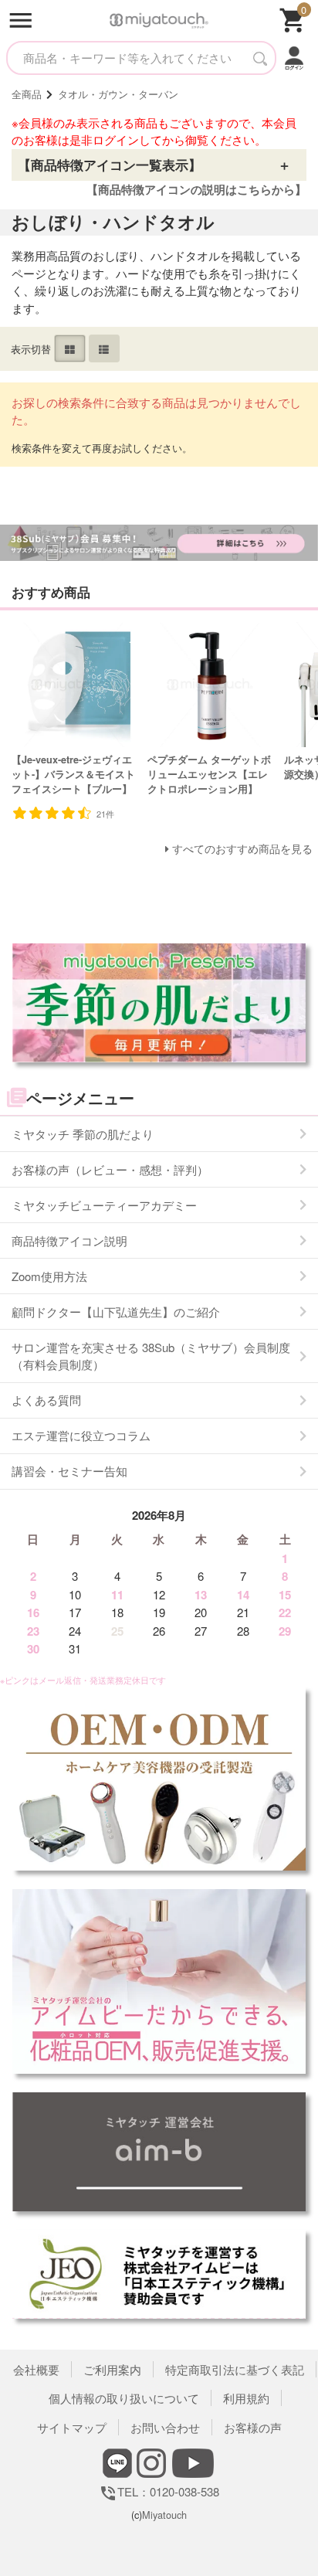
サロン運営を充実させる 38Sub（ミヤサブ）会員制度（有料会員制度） (151, 1356)
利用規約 (246, 2398)
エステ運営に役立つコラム (81, 1435)
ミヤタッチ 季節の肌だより (83, 1134)
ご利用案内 (112, 2369)
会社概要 (36, 2369)
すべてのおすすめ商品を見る (242, 849)
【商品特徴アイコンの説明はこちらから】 (196, 189)
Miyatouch (164, 2515)
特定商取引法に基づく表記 (235, 2369)
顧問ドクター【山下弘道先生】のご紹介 (116, 1312)
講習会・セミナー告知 (69, 1471)
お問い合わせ (165, 2427)
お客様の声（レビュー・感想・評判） (110, 1169)
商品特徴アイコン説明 (69, 1240)
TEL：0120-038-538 (159, 2491)
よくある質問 (46, 1400)
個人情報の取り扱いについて (124, 2398)
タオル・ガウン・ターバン (118, 94)
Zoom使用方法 (49, 1276)
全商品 (27, 94)
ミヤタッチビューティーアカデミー (104, 1205)
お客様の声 (253, 2427)
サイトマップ (72, 2427)
